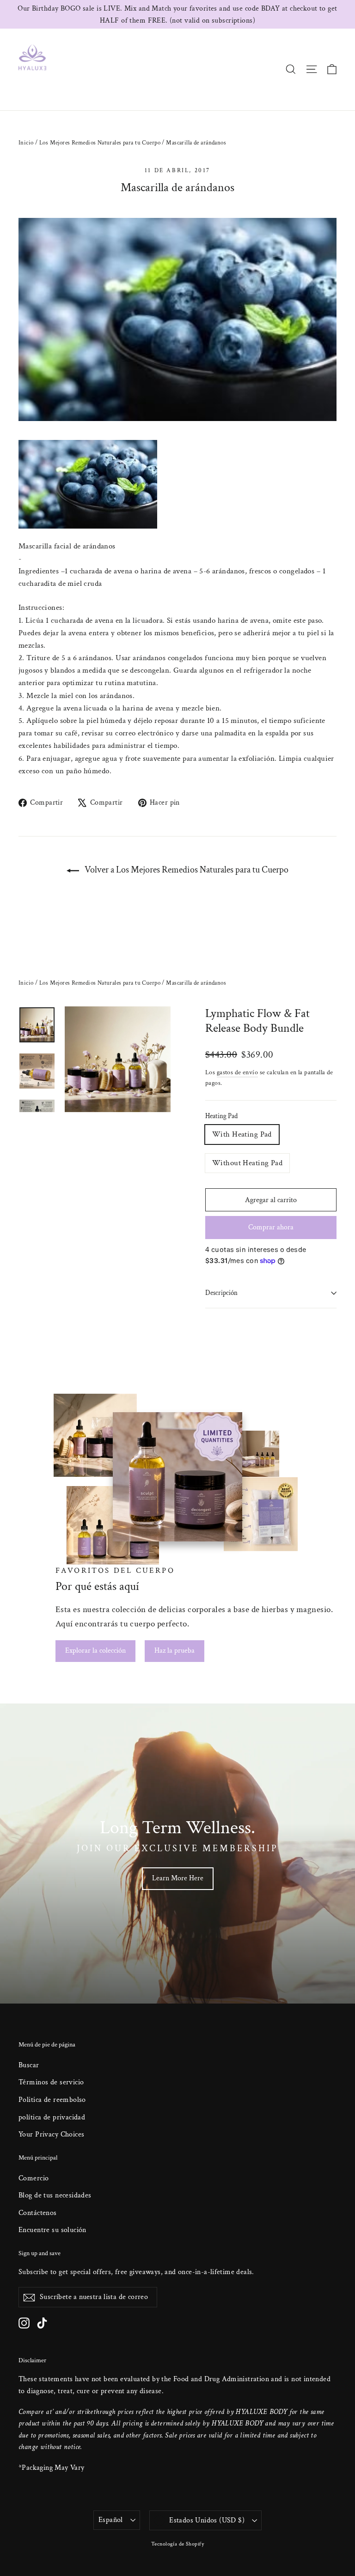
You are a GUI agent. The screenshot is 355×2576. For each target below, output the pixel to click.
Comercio (34, 2178)
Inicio (26, 143)
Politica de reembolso (52, 2100)
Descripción (221, 1293)
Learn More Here (178, 1878)
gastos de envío (237, 1072)
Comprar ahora (271, 1227)
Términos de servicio (51, 2082)
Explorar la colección (95, 1651)
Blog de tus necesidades (55, 2195)
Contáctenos (38, 2213)
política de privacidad (52, 2117)
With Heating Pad (242, 1134)
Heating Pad (221, 1116)
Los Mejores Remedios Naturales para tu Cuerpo (100, 143)
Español (111, 2520)
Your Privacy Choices (52, 2134)
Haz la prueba (174, 1651)
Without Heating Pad (247, 1163)
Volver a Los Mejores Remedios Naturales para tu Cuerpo (186, 870)
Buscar (29, 2065)
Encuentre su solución (52, 2230)
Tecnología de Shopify (177, 2544)
